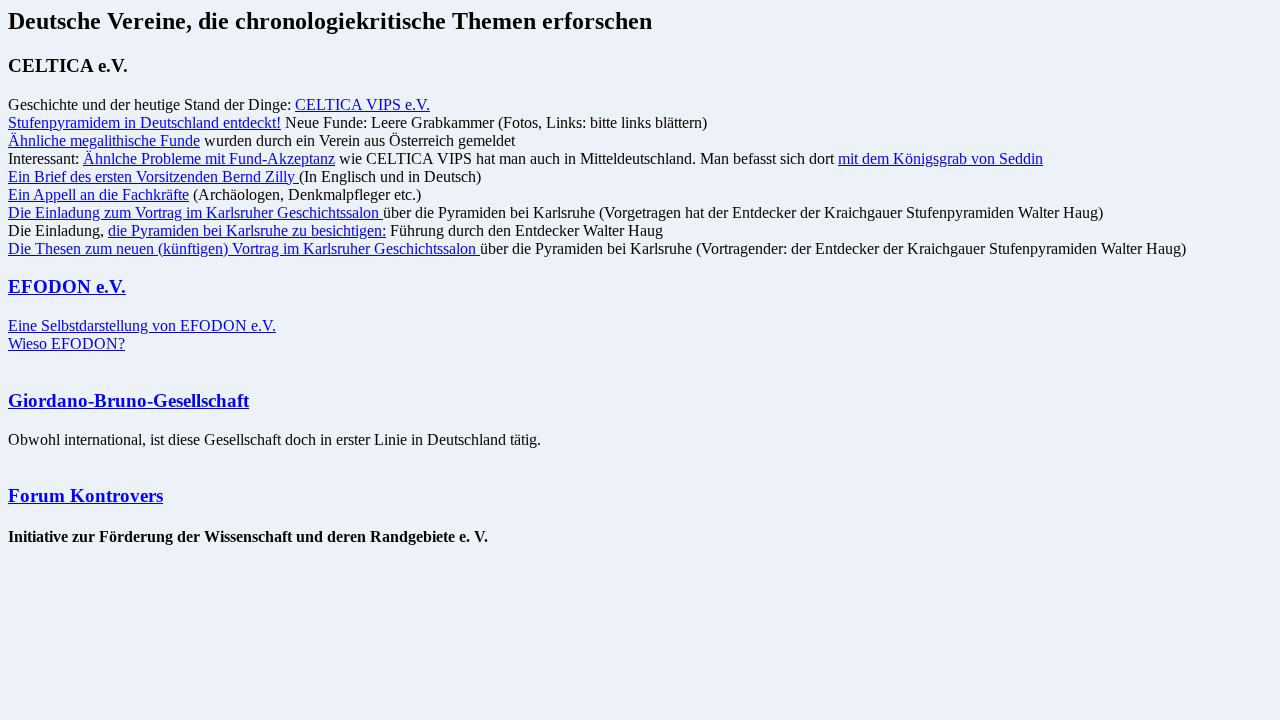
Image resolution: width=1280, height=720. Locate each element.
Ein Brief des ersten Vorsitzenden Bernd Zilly (153, 176)
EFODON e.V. (67, 286)
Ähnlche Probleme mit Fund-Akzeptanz (209, 158)
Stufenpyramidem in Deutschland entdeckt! (144, 122)
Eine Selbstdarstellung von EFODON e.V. (142, 325)
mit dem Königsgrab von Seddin (940, 158)
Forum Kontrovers (85, 495)
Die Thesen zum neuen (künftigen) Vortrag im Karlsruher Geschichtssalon (244, 248)
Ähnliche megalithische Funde (104, 140)
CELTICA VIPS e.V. (362, 104)
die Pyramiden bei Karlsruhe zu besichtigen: (247, 230)
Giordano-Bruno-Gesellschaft (128, 400)
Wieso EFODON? (66, 343)
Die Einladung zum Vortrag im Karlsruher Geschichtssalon (195, 212)
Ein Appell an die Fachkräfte (98, 194)
